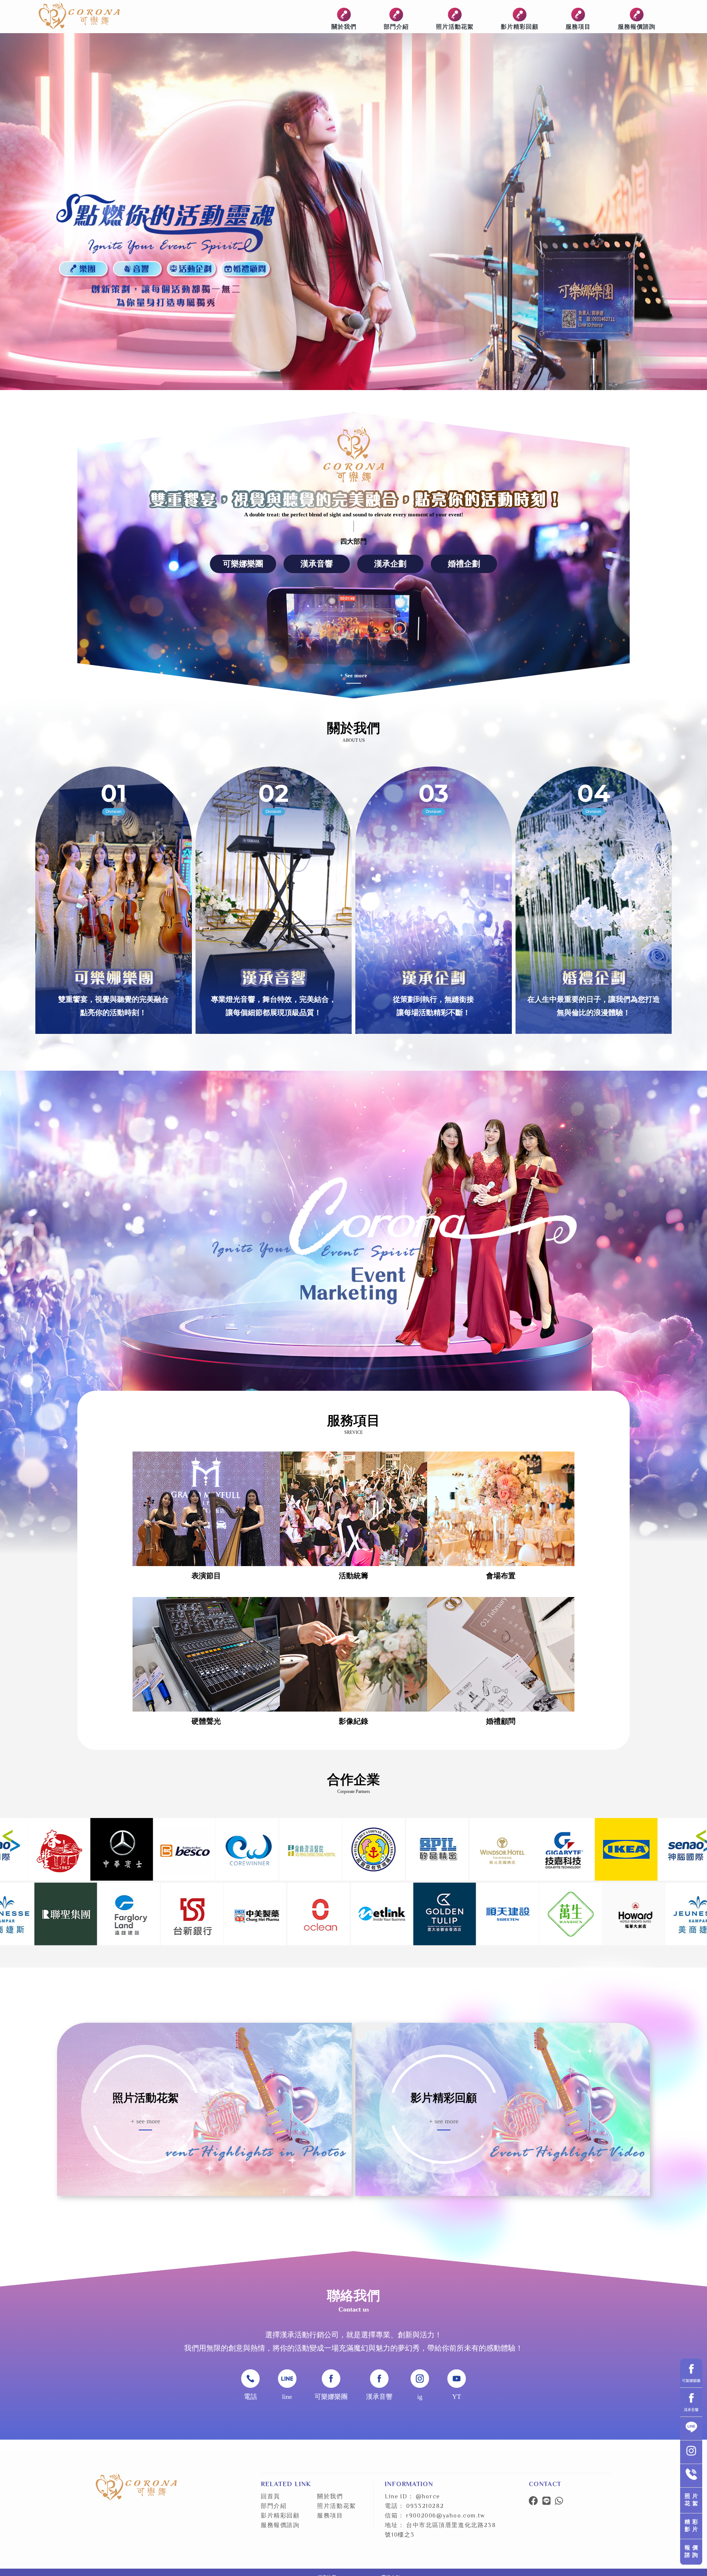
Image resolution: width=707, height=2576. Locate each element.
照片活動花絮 (455, 26)
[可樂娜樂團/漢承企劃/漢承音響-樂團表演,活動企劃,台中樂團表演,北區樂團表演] (79, 17)
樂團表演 (117, 2552)
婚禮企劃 (464, 564)
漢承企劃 (390, 564)
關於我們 (344, 26)
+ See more (353, 675)
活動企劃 (221, 2552)
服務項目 (578, 26)
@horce (428, 2497)
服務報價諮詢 (637, 26)
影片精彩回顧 (520, 26)
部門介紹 (396, 26)
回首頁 (270, 2497)
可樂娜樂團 (243, 564)
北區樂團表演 (169, 2552)
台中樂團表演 (141, 2552)
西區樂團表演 (197, 2552)
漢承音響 (317, 564)
